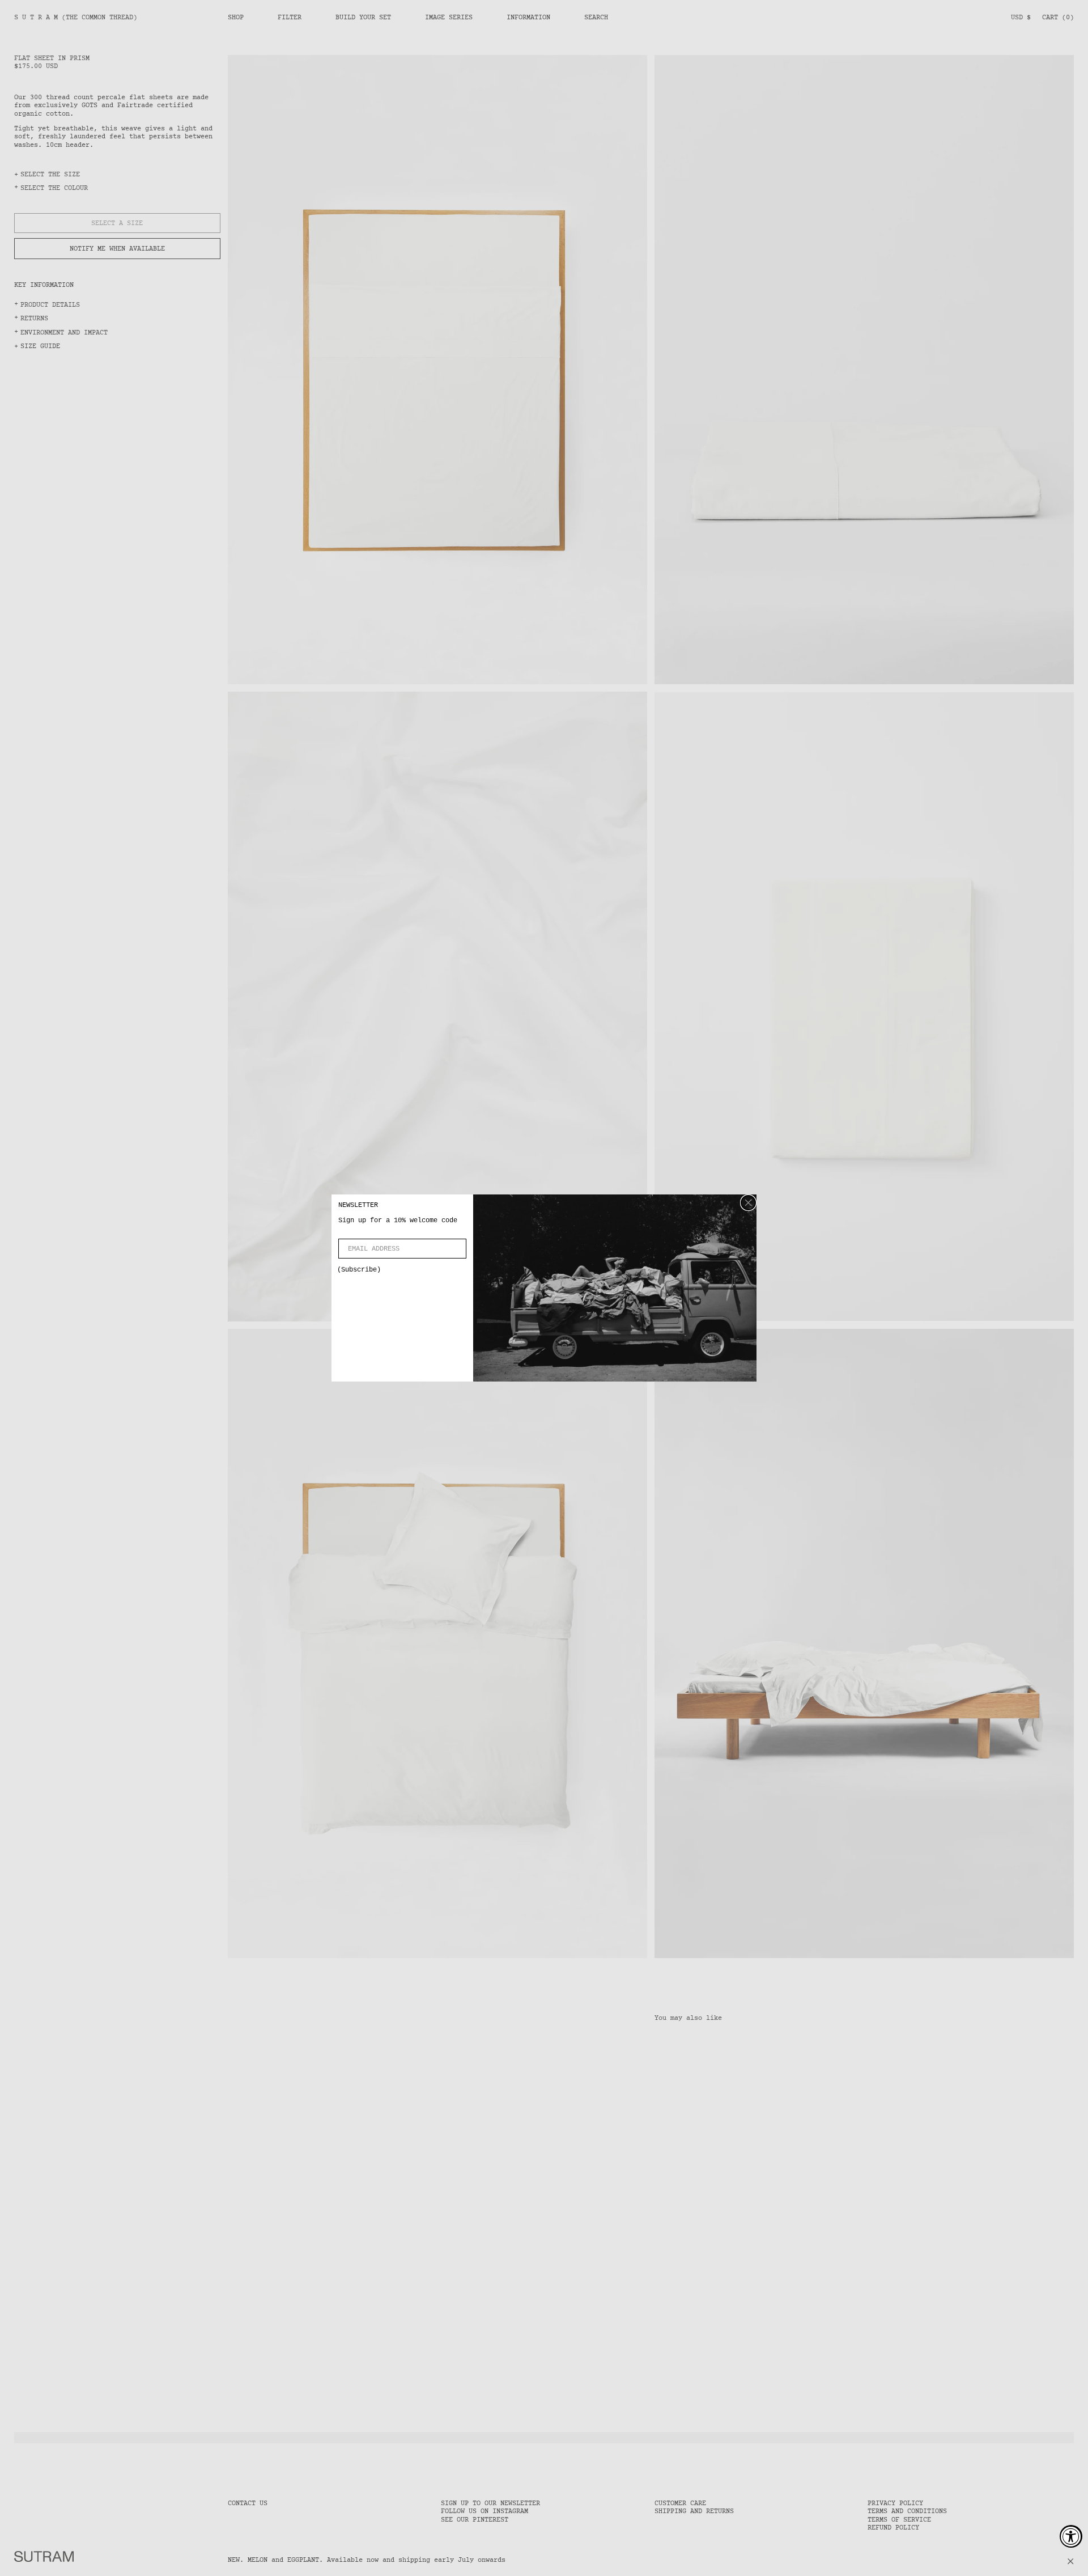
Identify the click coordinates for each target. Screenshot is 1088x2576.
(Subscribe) (359, 1270)
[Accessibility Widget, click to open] (1071, 2536)
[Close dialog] (748, 1203)
